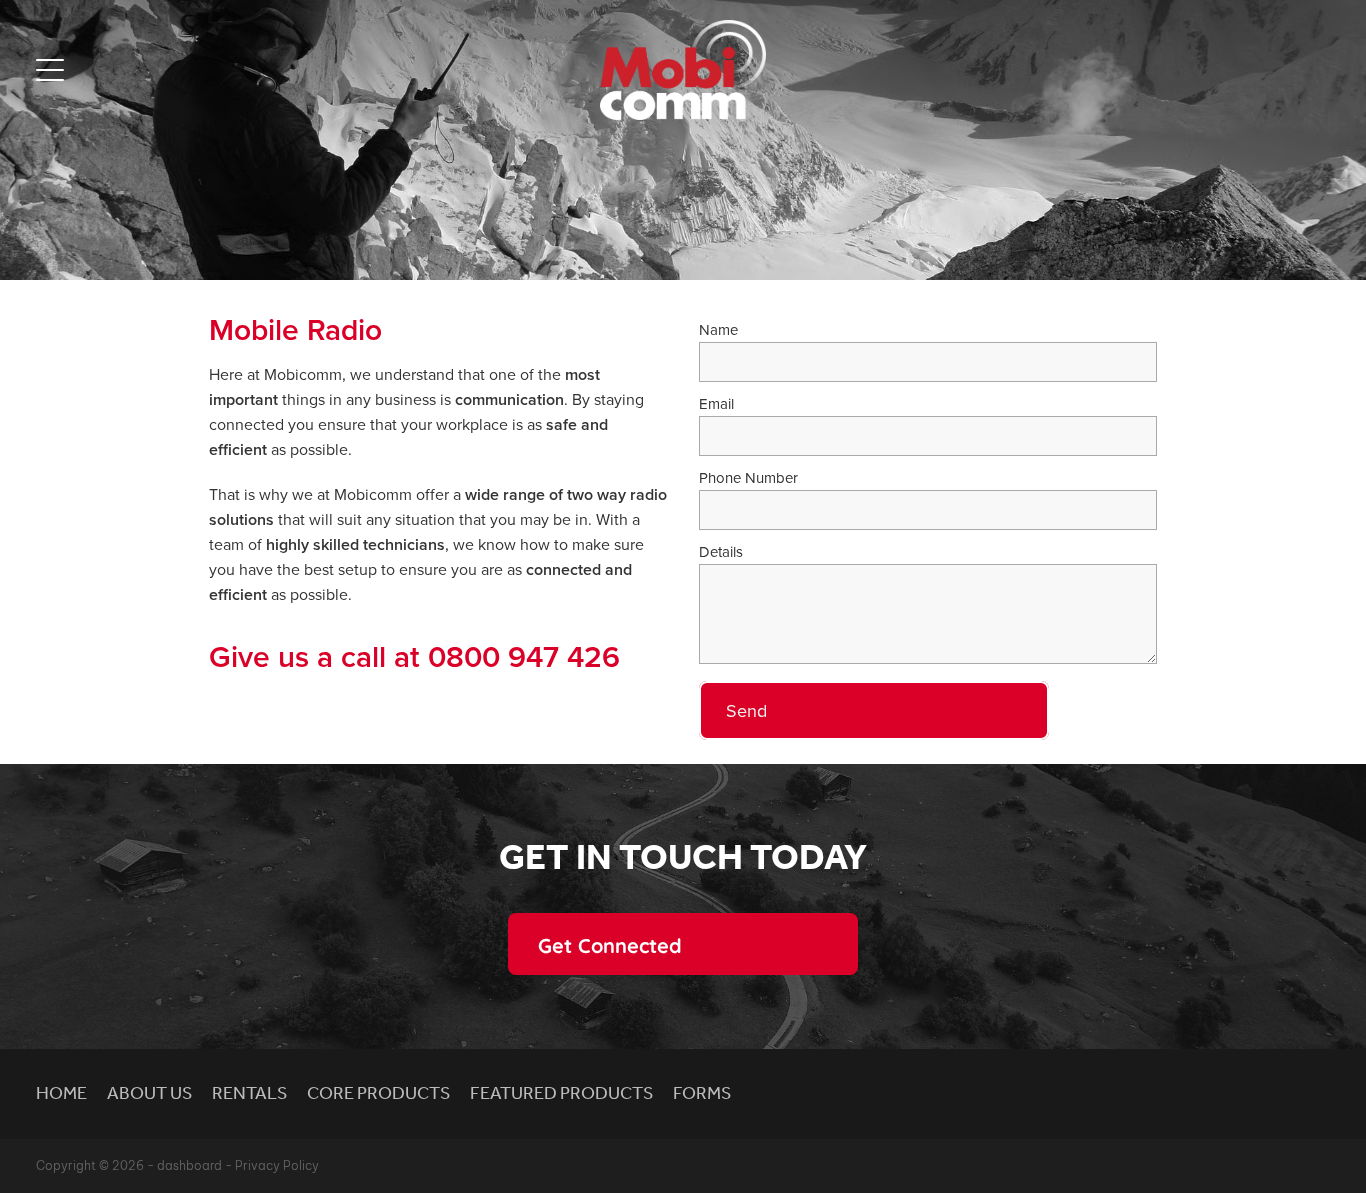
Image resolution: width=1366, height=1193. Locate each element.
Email (716, 403)
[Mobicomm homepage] (682, 70)
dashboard (189, 1165)
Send (746, 710)
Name (718, 329)
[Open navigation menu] (198, 70)
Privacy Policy (277, 1165)
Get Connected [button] (610, 944)
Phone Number (748, 477)
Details (721, 551)
